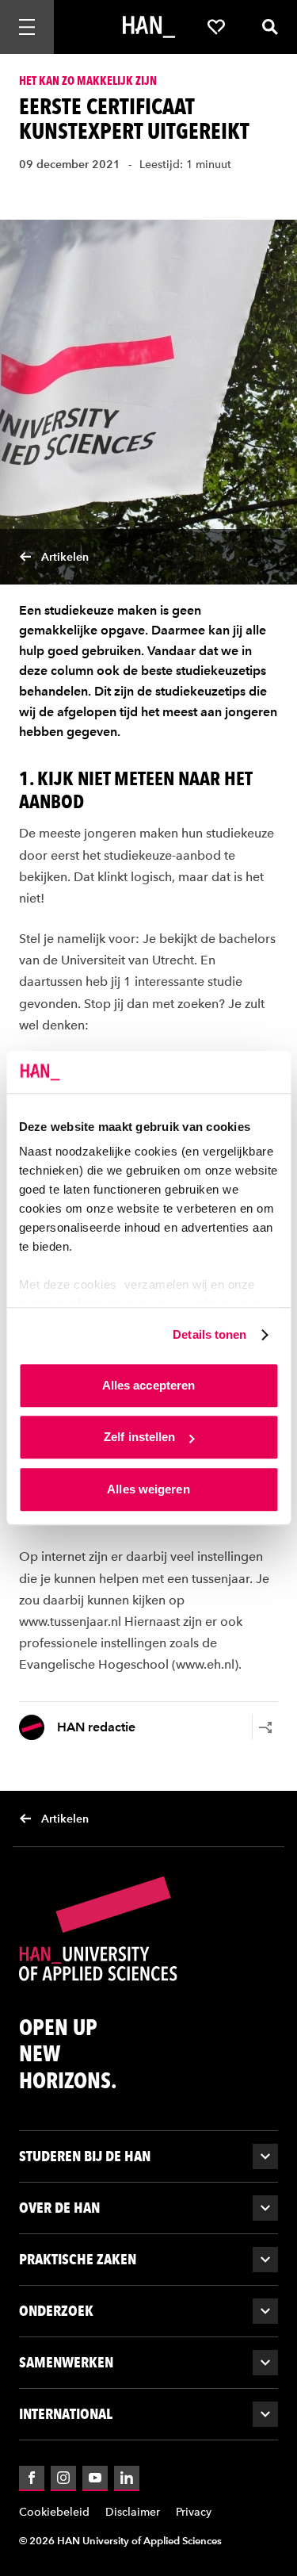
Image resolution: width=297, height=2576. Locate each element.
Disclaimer (133, 2512)
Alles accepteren (149, 1385)
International (66, 2414)
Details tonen (209, 1334)
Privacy (194, 2512)
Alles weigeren (148, 1489)
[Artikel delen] (265, 1727)
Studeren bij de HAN (85, 2156)
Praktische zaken (78, 2259)
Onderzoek (56, 2311)
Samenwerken (66, 2362)
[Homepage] (149, 27)
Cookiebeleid (54, 2512)
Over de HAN (59, 2208)
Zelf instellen (139, 1437)
